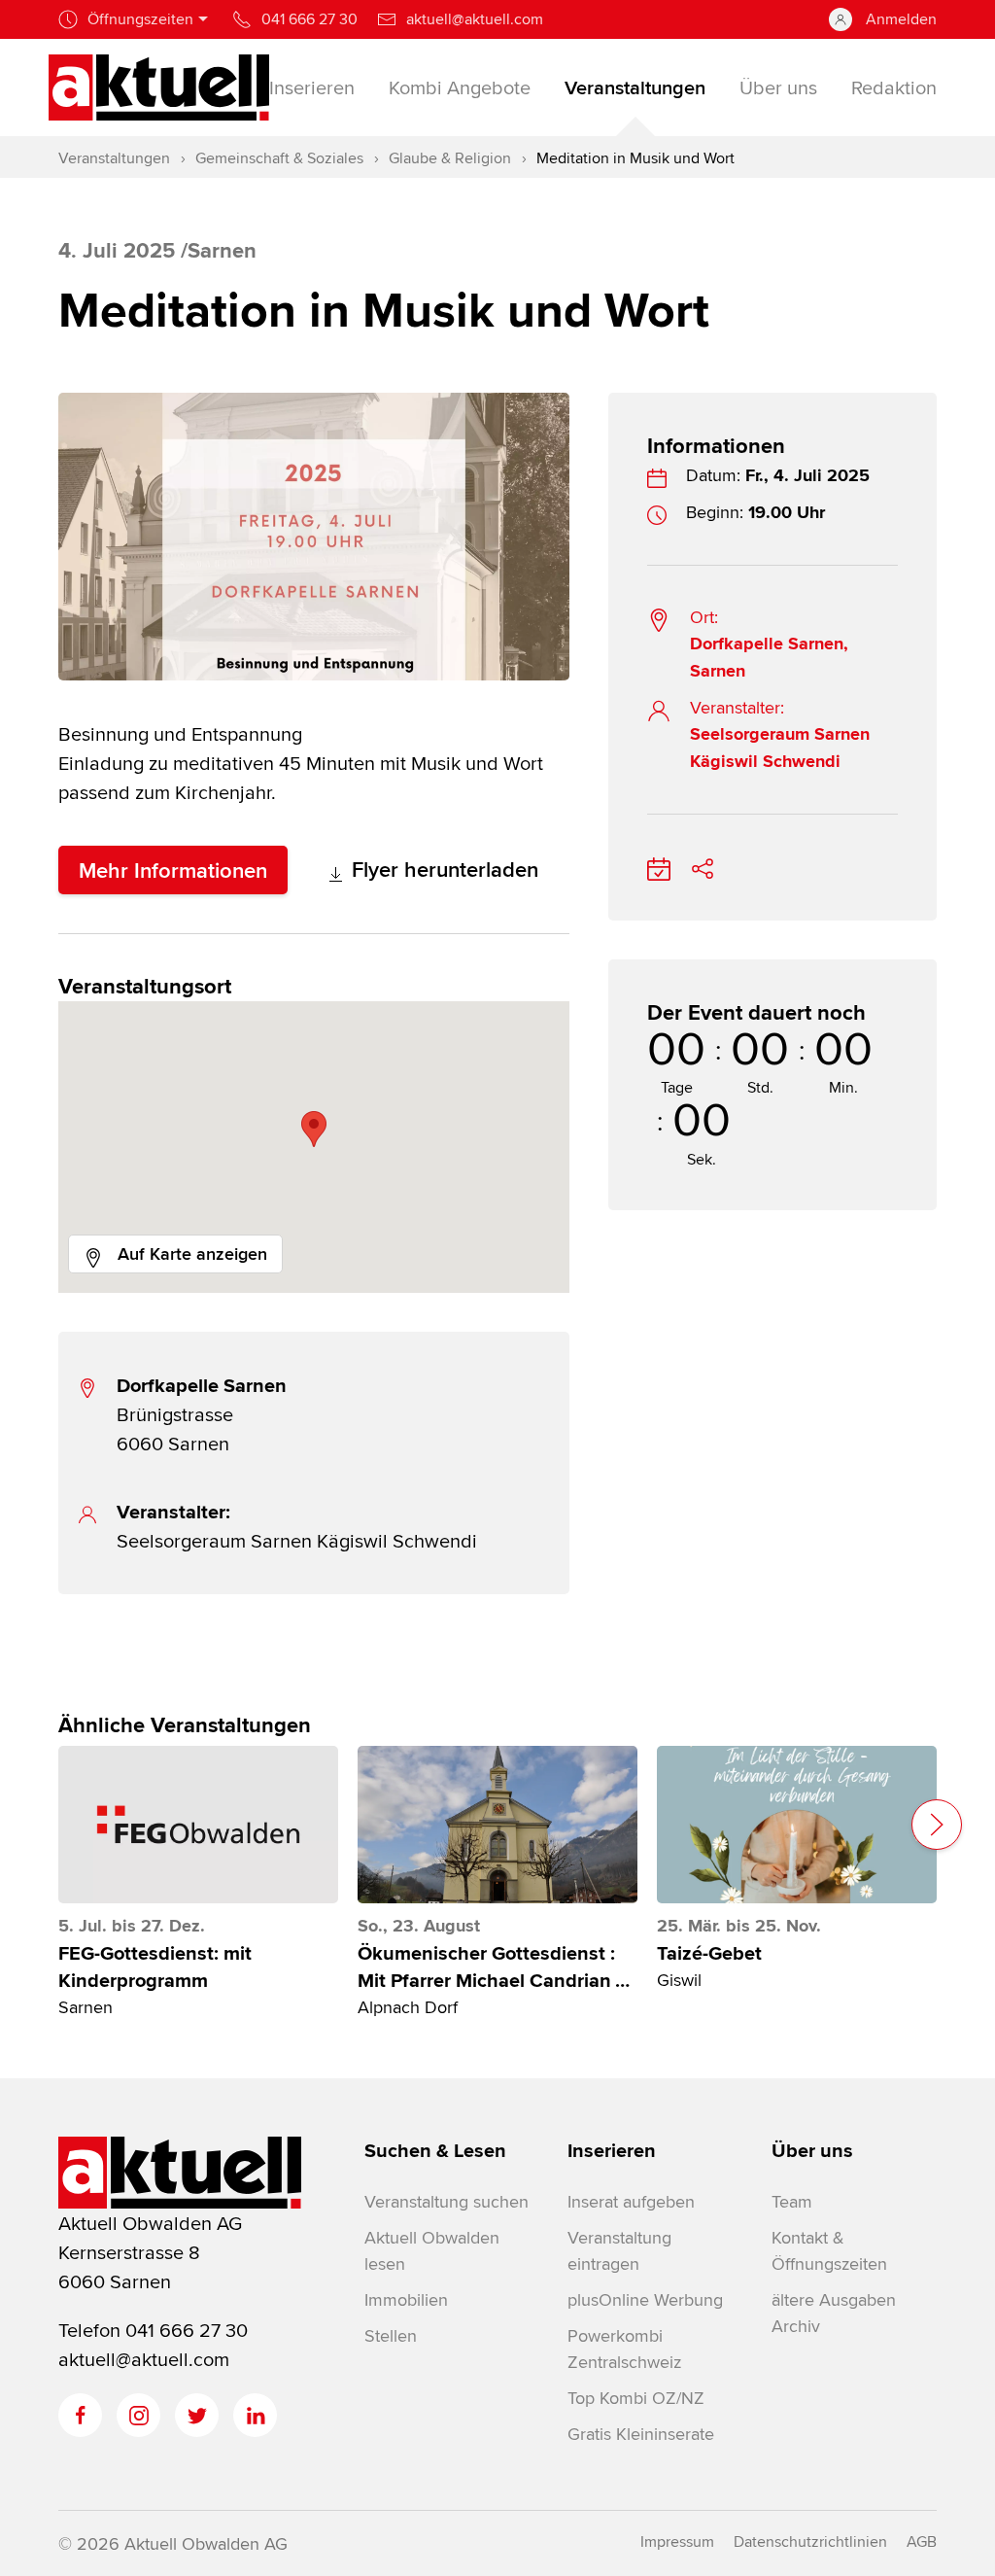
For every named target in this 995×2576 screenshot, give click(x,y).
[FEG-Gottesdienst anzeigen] (198, 1825)
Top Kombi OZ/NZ (636, 2398)
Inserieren (612, 2150)
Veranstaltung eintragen (619, 2250)
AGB (922, 2541)
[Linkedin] (255, 2415)
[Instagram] (138, 2415)
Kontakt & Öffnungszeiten (829, 2250)
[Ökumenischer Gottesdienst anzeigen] (497, 1825)
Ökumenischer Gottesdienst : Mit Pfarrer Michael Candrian (494, 1967)
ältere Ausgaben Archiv (834, 2313)
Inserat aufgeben (631, 2201)
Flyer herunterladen (442, 869)
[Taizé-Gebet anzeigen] (797, 1825)
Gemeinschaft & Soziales (279, 158)
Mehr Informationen (173, 870)
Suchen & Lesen (435, 2150)
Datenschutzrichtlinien (810, 2541)
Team (792, 2201)
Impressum (677, 2541)
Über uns (812, 2150)
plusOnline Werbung (645, 2299)
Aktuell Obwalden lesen (432, 2250)
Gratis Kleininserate (641, 2434)
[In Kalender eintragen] (659, 866)
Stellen (391, 2335)
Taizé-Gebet (709, 1953)
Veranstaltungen (114, 158)
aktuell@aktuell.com (144, 2359)
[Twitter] (197, 2415)
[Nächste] (937, 1825)
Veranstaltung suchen (446, 2201)
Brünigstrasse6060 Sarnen (202, 1414)
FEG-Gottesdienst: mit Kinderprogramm (155, 1967)
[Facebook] (80, 2415)
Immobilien (406, 2299)
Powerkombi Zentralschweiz (624, 2349)
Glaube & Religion (450, 158)
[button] (314, 1129)
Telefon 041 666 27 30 (153, 2330)
